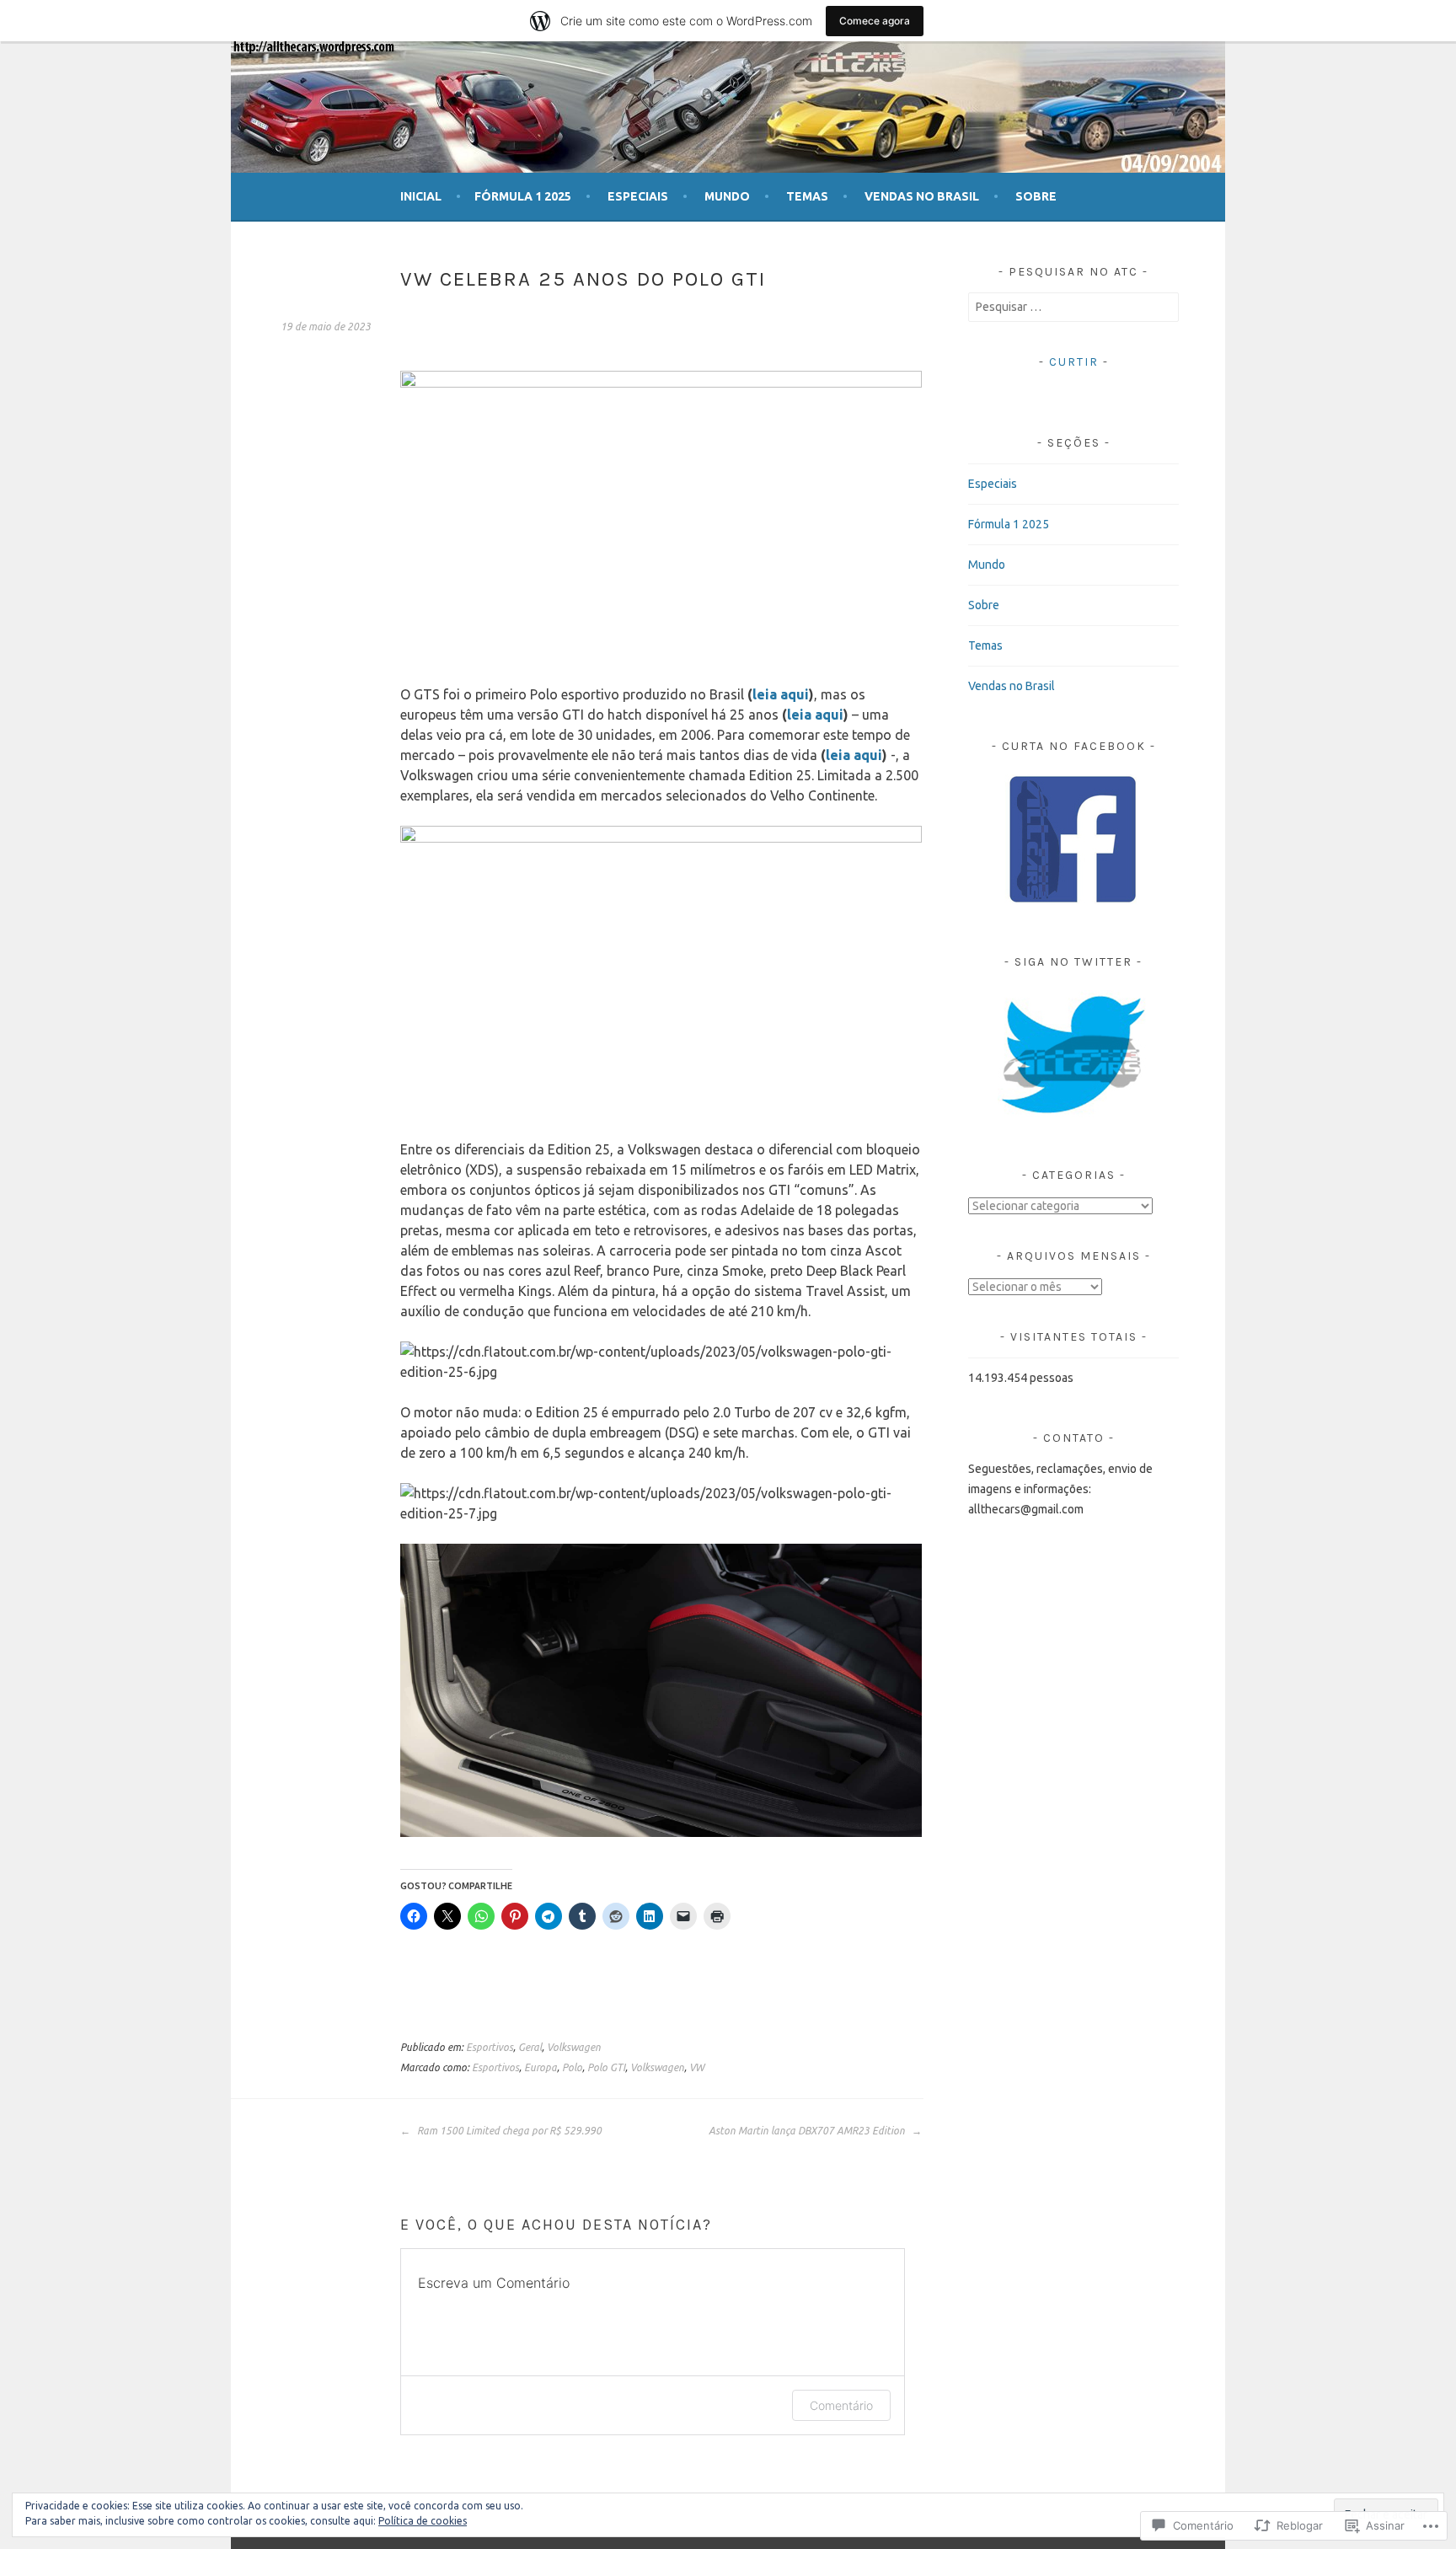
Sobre (1036, 196)
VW (697, 2067)
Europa (541, 2067)
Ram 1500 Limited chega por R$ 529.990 (508, 2131)
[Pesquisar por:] (1073, 307)
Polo (572, 2067)
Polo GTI (606, 2067)
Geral (530, 2047)
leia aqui (781, 694)
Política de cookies (423, 2521)
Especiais (638, 196)
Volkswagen (574, 2047)
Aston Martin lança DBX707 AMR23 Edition (808, 2131)
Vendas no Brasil (922, 196)
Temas (807, 196)
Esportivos (490, 2047)
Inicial (421, 196)
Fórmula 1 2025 (523, 196)
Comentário (841, 2405)
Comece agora (875, 21)
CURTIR (1074, 362)
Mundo (727, 196)
